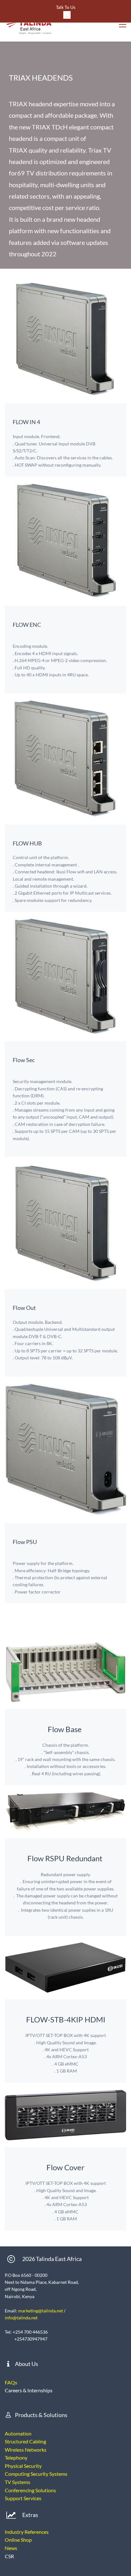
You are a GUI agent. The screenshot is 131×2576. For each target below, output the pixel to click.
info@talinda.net (21, 2318)
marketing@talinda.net (41, 2311)
